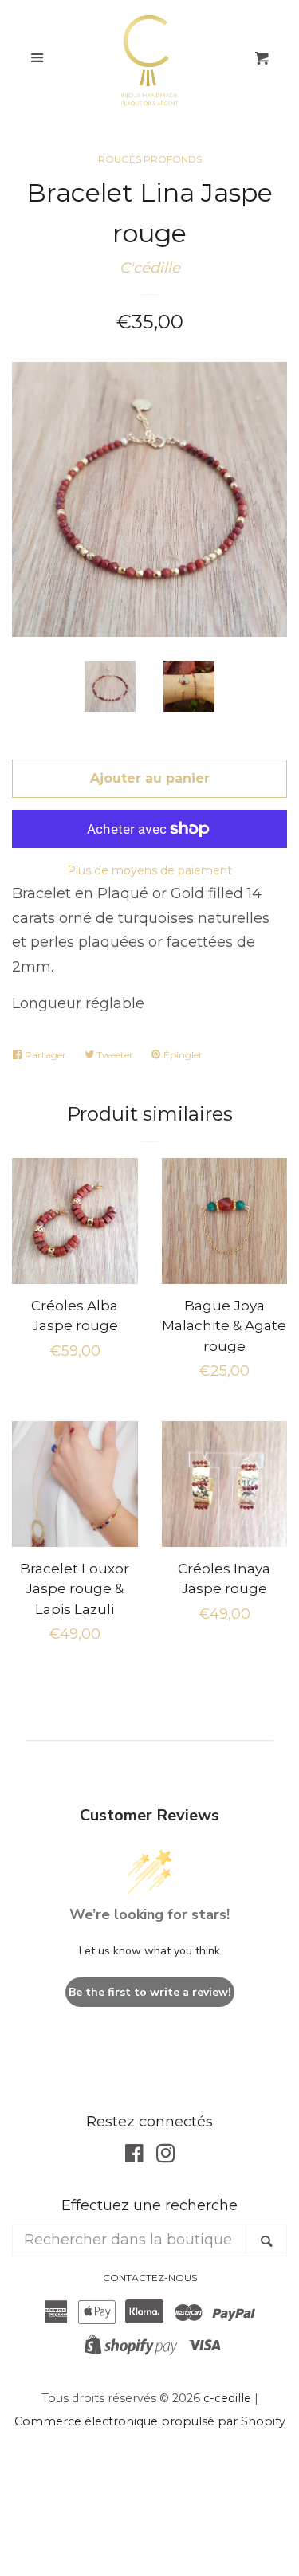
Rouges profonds (150, 159)
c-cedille (227, 2398)
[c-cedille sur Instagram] (166, 2156)
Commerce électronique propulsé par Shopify (150, 2421)
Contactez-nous (150, 2278)
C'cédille (150, 268)
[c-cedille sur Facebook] (134, 2156)
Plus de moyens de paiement (149, 870)
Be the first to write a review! (150, 1992)
